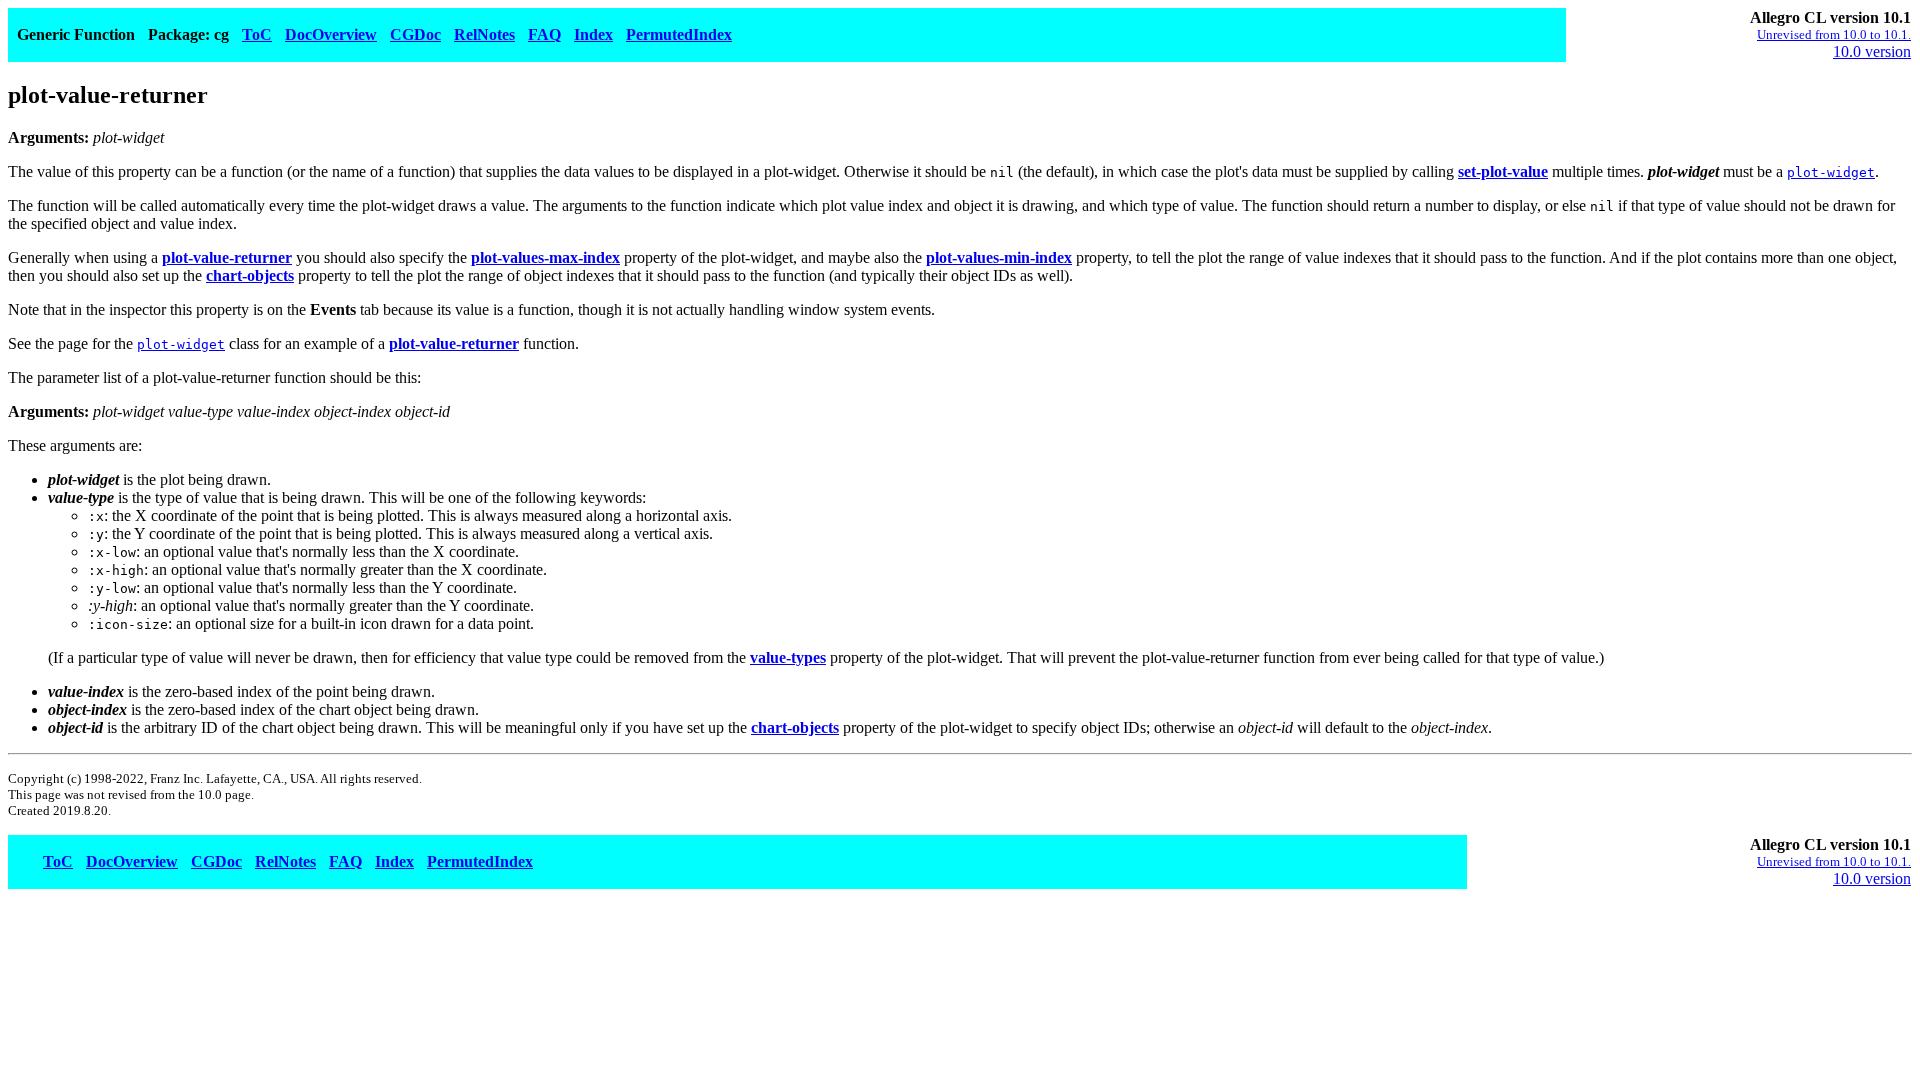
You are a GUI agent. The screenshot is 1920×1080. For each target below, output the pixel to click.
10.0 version (1872, 51)
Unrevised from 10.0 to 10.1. (1834, 34)
